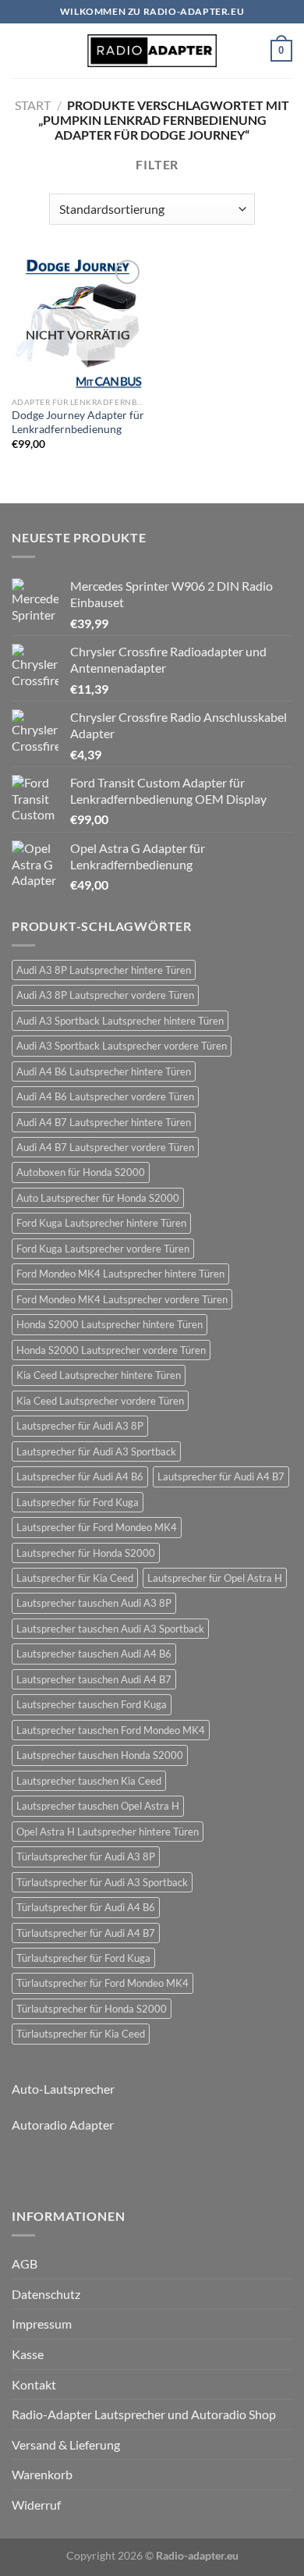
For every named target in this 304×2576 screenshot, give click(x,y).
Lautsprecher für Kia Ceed (75, 1578)
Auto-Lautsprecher (63, 2089)
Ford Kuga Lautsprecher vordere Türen (103, 1249)
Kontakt (34, 2384)
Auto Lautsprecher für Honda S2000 (98, 1198)
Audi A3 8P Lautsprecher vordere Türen (105, 995)
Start (33, 105)
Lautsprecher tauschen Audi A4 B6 (94, 1654)
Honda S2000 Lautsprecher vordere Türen (111, 1350)
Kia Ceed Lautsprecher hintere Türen (99, 1375)
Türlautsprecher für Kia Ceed (81, 2034)
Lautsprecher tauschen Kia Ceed (89, 1781)
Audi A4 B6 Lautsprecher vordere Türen (105, 1096)
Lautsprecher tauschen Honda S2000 (100, 1755)
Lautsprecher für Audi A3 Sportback (96, 1451)
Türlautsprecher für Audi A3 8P (86, 1856)
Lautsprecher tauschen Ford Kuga (92, 1704)
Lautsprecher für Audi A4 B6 (80, 1476)
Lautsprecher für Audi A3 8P (80, 1426)
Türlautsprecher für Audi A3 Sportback (102, 1882)
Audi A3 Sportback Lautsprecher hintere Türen (120, 1021)
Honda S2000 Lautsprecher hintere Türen (110, 1324)
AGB (25, 2263)
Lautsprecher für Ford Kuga (78, 1502)
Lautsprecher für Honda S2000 (86, 1553)
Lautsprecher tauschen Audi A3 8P (94, 1603)
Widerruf (36, 2505)
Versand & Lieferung (66, 2445)
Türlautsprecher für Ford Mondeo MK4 (103, 1983)
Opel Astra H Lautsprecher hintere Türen (108, 1832)
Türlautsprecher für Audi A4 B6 (86, 1907)
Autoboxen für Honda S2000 (81, 1172)
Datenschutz (46, 2294)
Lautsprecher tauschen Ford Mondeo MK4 (111, 1730)
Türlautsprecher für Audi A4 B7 (86, 1933)
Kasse (28, 2354)
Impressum (42, 2324)
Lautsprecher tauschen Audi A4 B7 (94, 1679)
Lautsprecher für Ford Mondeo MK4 (97, 1527)
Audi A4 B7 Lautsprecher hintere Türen (104, 1122)
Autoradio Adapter (63, 2125)
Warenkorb (42, 2474)
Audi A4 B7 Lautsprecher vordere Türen (105, 1147)
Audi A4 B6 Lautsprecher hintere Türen (104, 1071)
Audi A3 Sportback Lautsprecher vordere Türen (122, 1046)
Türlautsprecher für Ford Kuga (83, 1958)
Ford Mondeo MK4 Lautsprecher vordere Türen (122, 1299)
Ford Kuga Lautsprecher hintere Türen (101, 1223)
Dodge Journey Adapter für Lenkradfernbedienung (78, 422)
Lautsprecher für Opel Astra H (215, 1578)
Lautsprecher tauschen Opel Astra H (98, 1806)
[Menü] (21, 50)
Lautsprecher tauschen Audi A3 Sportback (110, 1629)
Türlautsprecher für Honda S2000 (92, 2009)
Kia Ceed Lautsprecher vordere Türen (100, 1401)
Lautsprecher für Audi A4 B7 (221, 1476)
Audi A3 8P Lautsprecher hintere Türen (104, 970)
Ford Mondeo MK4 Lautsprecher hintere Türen (120, 1274)
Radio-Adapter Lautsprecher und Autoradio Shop (144, 2414)
